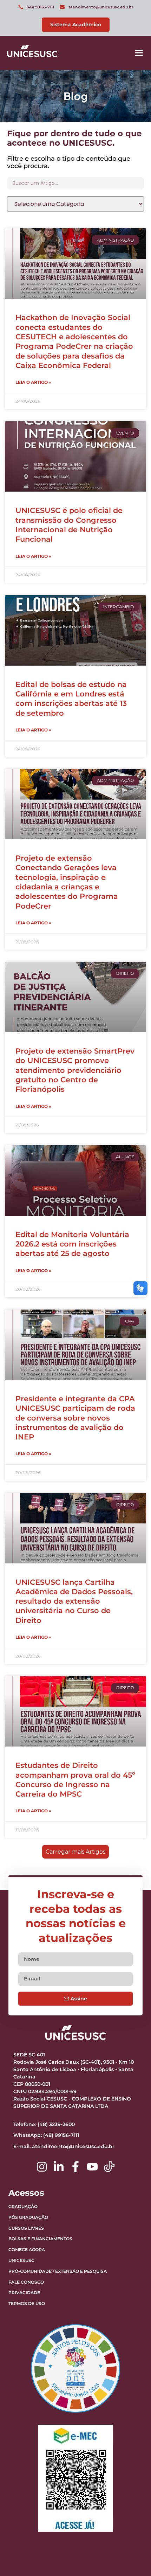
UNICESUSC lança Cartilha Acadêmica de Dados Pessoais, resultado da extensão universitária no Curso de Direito (74, 1601)
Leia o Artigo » (33, 382)
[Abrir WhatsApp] (133, 2558)
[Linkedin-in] (59, 2167)
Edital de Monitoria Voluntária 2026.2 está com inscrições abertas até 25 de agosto (72, 1244)
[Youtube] (92, 2167)
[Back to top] (128, 2527)
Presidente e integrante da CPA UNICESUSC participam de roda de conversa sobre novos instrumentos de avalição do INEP (75, 1418)
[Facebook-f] (75, 2167)
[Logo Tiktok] (109, 2167)
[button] (139, 53)
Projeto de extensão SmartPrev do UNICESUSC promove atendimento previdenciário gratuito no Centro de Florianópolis (75, 1070)
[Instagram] (42, 2167)
